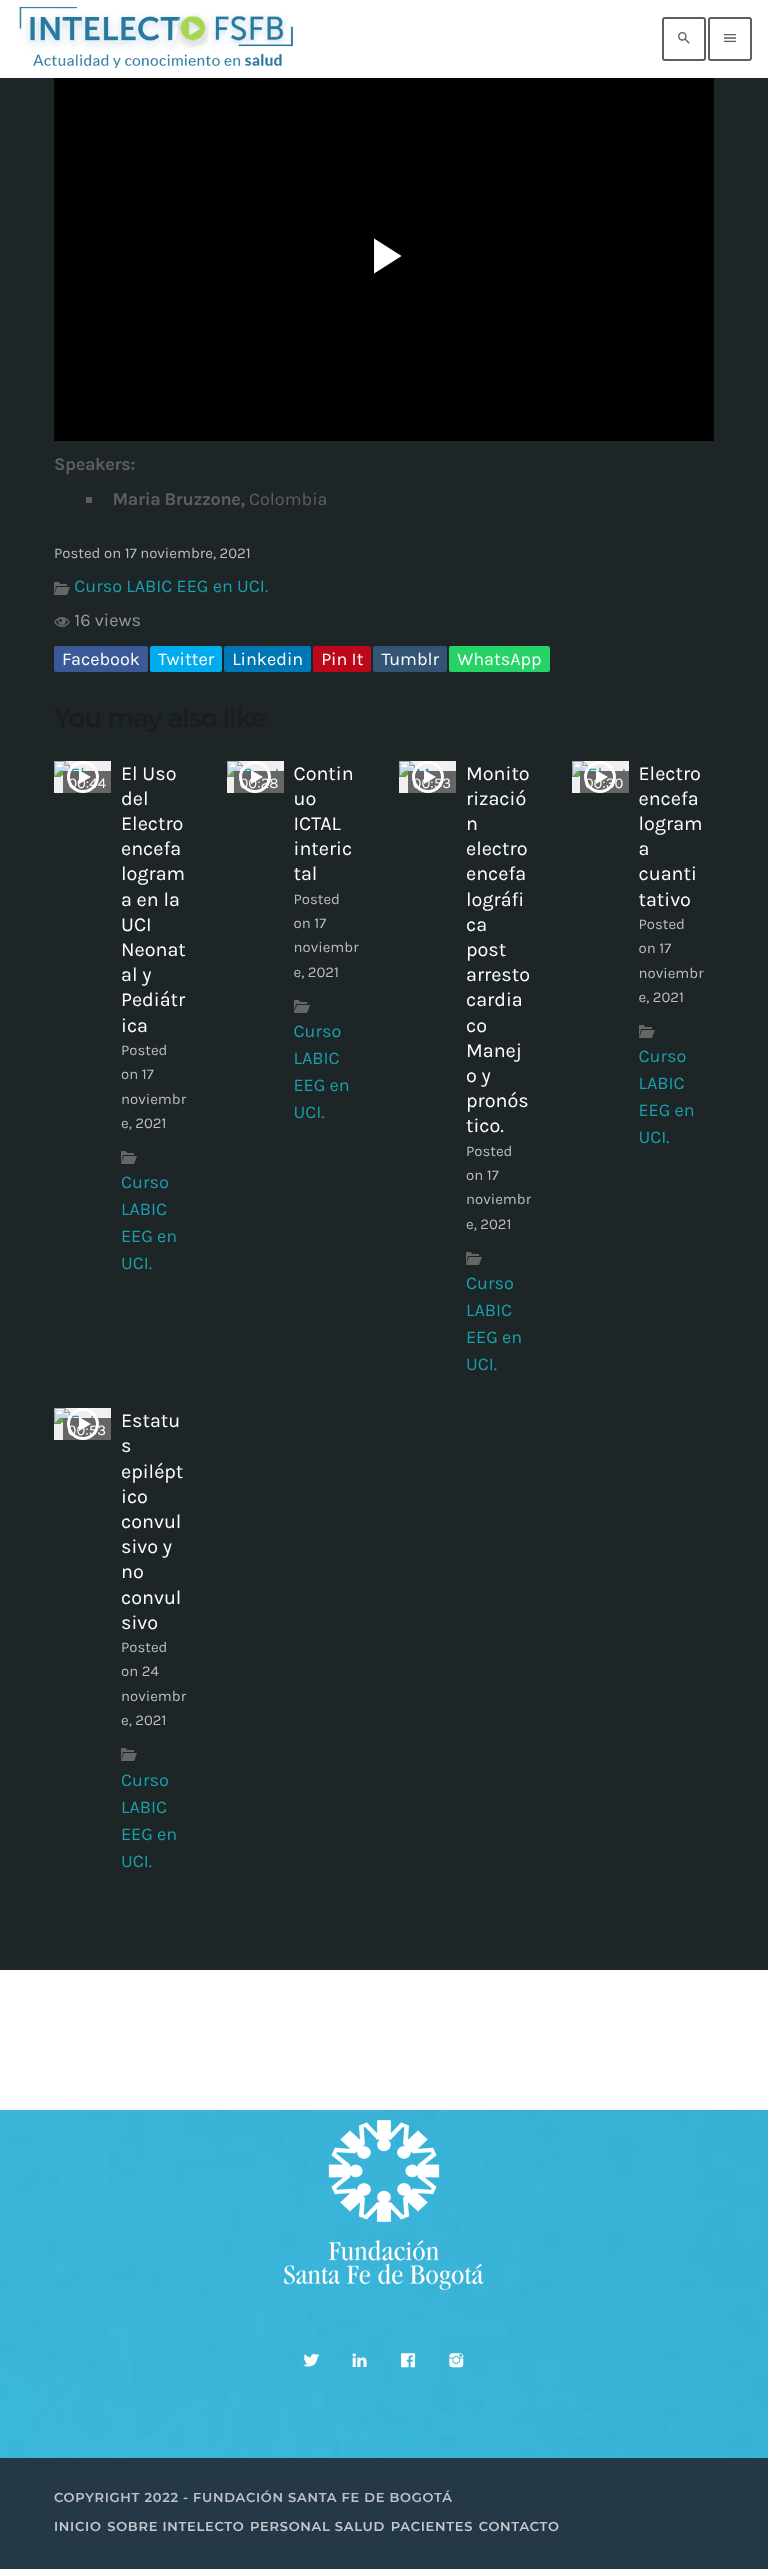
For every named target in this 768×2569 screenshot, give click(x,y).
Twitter (186, 659)
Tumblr (410, 659)
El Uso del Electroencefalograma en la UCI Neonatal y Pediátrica (153, 899)
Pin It (342, 659)
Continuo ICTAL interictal (324, 824)
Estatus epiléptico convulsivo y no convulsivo (152, 1521)
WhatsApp (499, 659)
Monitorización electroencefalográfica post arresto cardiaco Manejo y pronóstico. (498, 950)
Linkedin (267, 659)
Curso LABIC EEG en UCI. (171, 586)
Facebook (101, 659)
